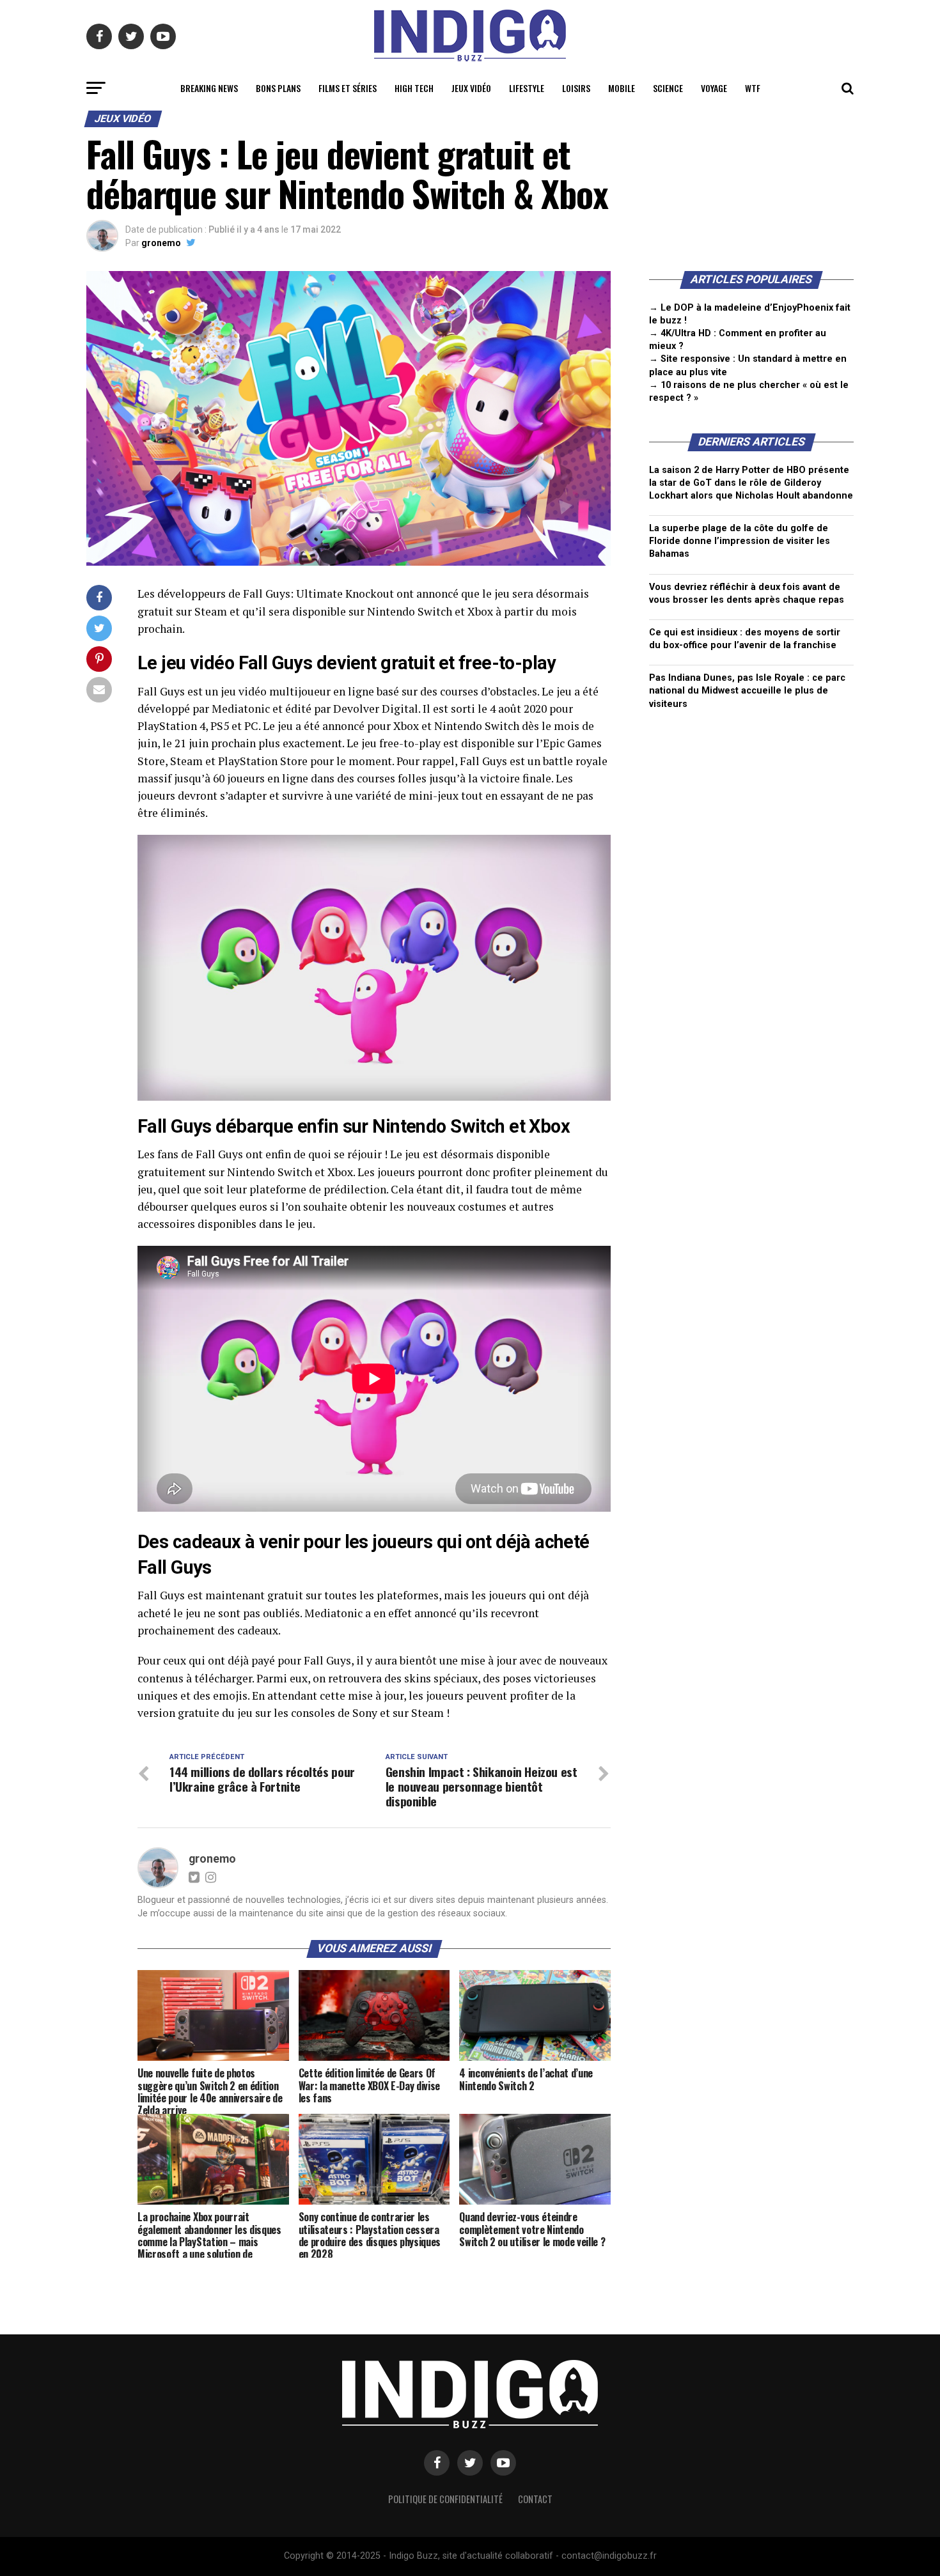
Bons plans (278, 88)
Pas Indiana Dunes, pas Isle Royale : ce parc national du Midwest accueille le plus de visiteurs (747, 691)
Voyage (714, 88)
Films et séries (348, 88)
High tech (414, 88)
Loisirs (576, 88)
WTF (753, 88)
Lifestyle (527, 88)
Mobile (622, 88)
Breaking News (209, 88)
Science (668, 88)
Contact (535, 2499)
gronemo (161, 243)
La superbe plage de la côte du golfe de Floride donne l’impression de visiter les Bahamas (740, 541)
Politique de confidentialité (445, 2499)
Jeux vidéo (471, 88)
